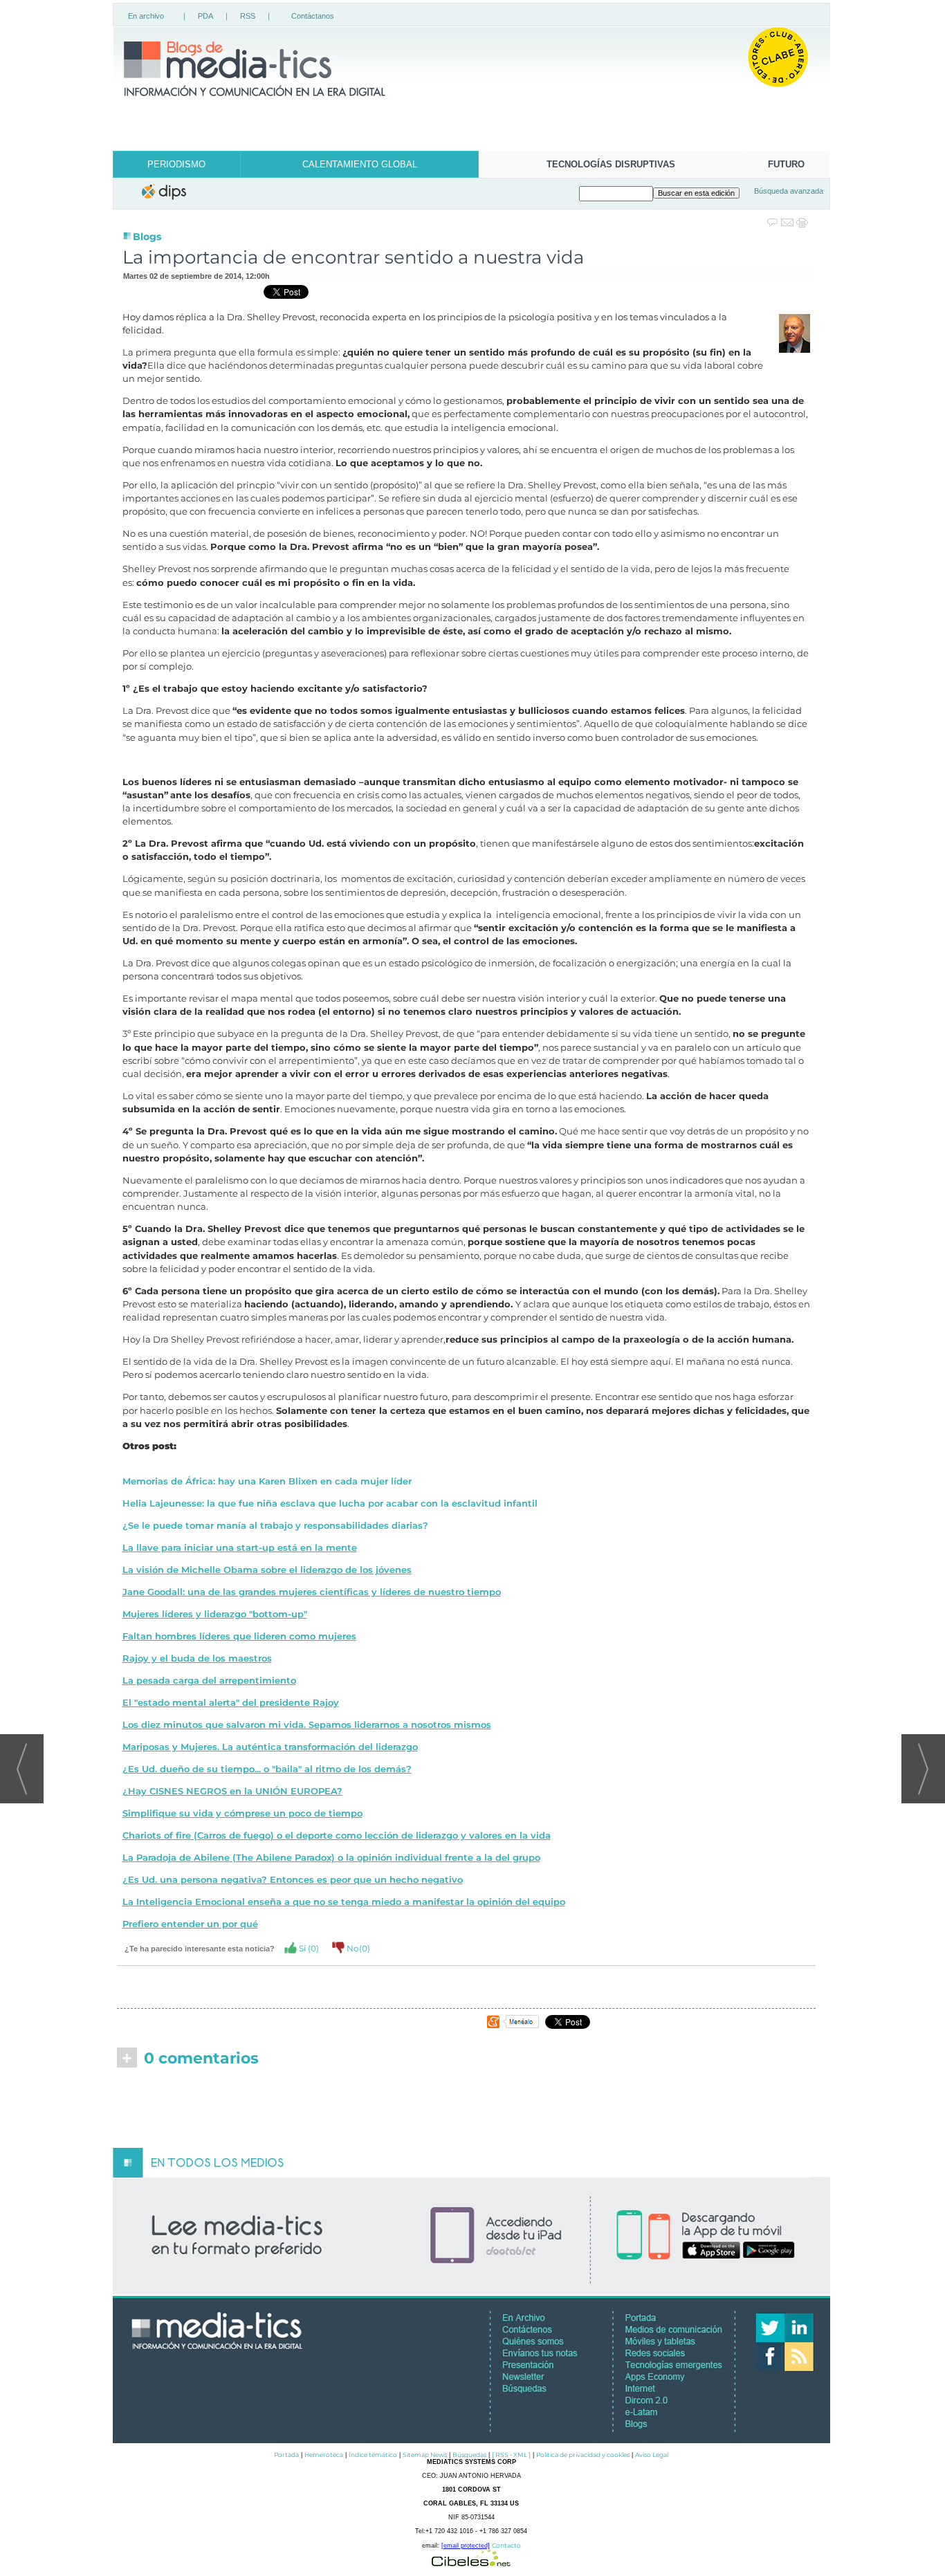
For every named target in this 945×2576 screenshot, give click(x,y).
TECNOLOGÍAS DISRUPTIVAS (611, 164)
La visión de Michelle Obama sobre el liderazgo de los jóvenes (267, 1570)
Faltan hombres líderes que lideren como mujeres (239, 1636)
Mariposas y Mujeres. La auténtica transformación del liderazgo (270, 1747)
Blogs (147, 237)
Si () (308, 1948)
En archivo (146, 16)
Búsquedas (469, 2455)
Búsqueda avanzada (789, 191)
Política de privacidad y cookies (583, 2455)
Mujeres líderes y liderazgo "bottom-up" (215, 1614)
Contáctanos (313, 16)
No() (357, 1948)
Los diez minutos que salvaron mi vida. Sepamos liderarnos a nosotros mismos (307, 1725)
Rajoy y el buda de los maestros (197, 1658)
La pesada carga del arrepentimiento (209, 1681)
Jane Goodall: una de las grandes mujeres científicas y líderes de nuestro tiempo (312, 1592)
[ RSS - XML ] (511, 2455)
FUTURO (786, 164)
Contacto (506, 2545)
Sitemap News (425, 2455)
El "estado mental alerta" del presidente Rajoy (231, 1703)
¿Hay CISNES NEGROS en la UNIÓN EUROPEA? (232, 1791)
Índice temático (373, 2455)
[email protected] (466, 2546)
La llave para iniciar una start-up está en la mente (240, 1548)
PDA (205, 16)
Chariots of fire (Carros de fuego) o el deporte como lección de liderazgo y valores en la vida (337, 1836)
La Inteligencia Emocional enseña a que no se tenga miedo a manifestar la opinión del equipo (344, 1902)
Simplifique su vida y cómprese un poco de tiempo (242, 1813)
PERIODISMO (176, 164)
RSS (248, 16)
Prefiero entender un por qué (190, 1924)
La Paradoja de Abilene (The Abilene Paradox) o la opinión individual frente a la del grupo (331, 1858)
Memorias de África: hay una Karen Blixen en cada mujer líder (267, 1481)
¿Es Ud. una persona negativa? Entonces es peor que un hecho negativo (293, 1880)
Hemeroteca (324, 2455)
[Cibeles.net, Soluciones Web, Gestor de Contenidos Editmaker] (471, 2563)
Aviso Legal (652, 2455)
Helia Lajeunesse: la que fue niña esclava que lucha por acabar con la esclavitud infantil (330, 1503)
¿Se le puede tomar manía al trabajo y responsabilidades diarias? (275, 1526)
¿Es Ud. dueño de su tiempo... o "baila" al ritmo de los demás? (267, 1769)
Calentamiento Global (360, 164)
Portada (286, 2455)
